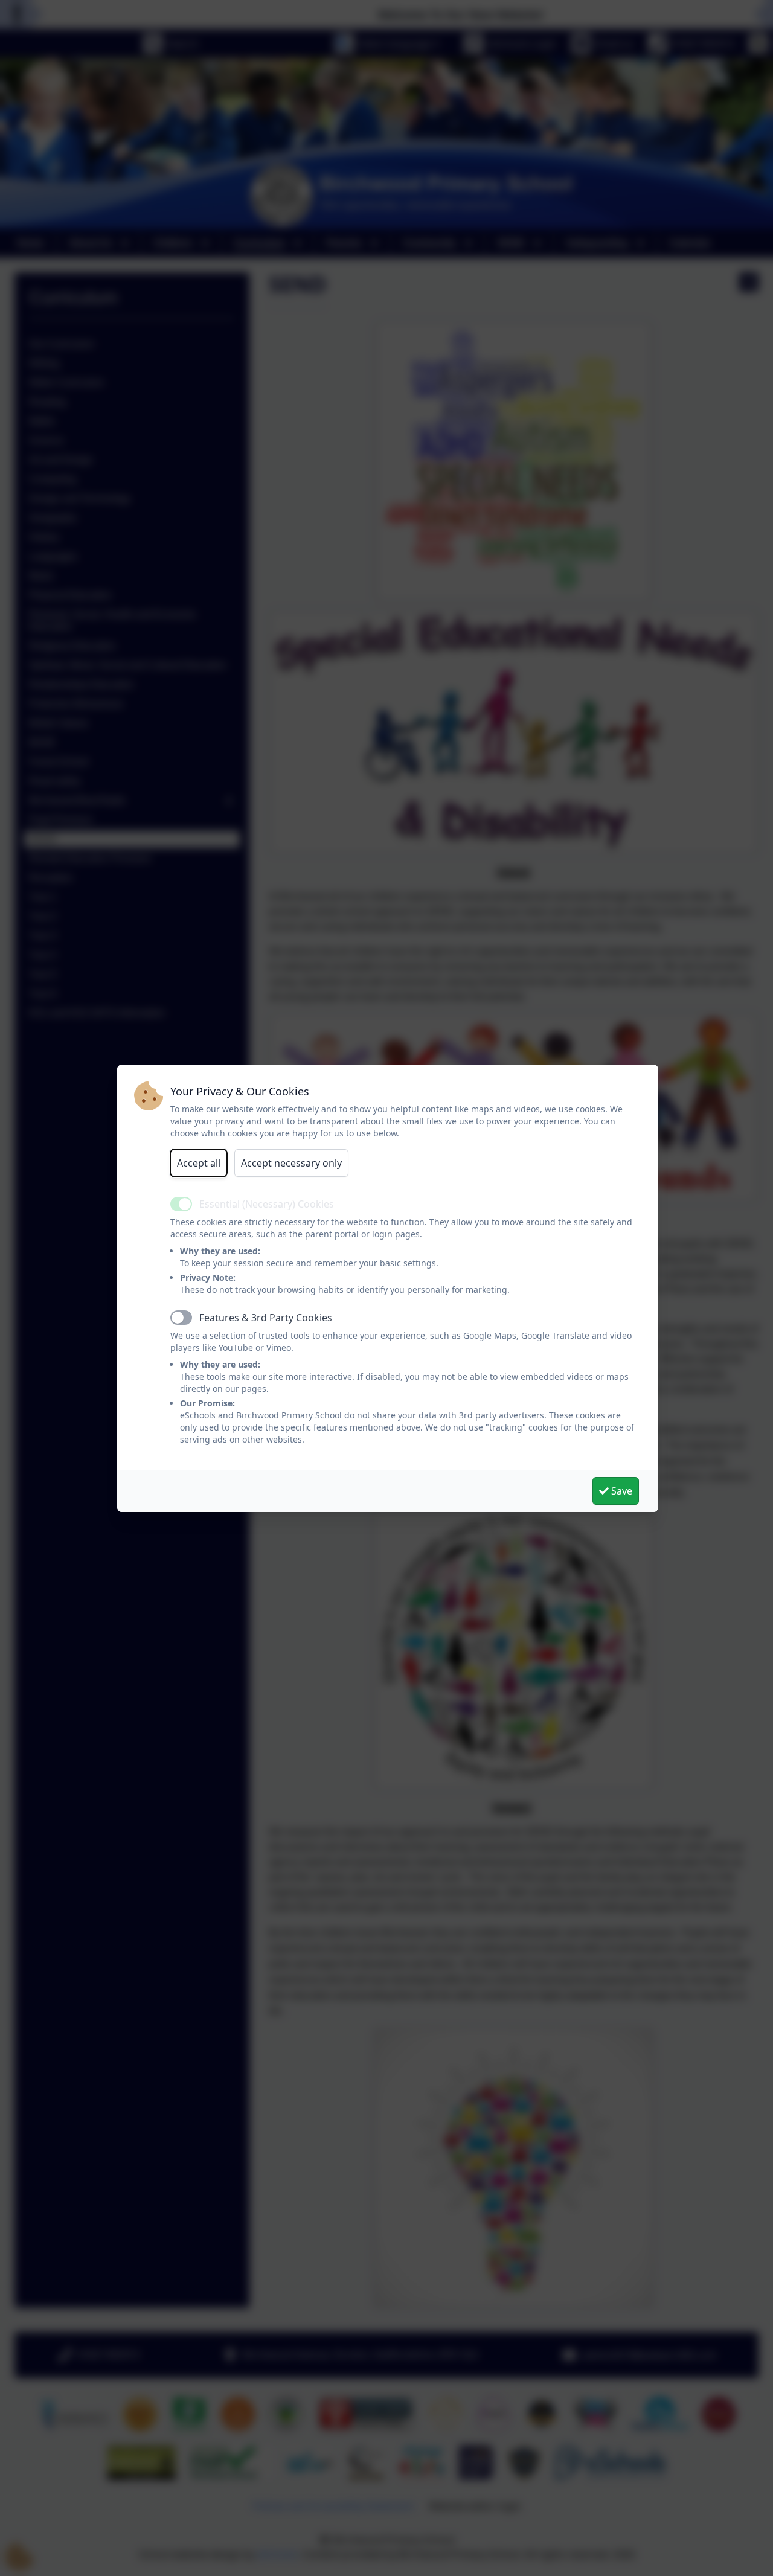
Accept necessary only (291, 1163)
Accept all (199, 1163)
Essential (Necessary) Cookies (267, 1204)
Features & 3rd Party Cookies (266, 1318)
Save (621, 1491)
